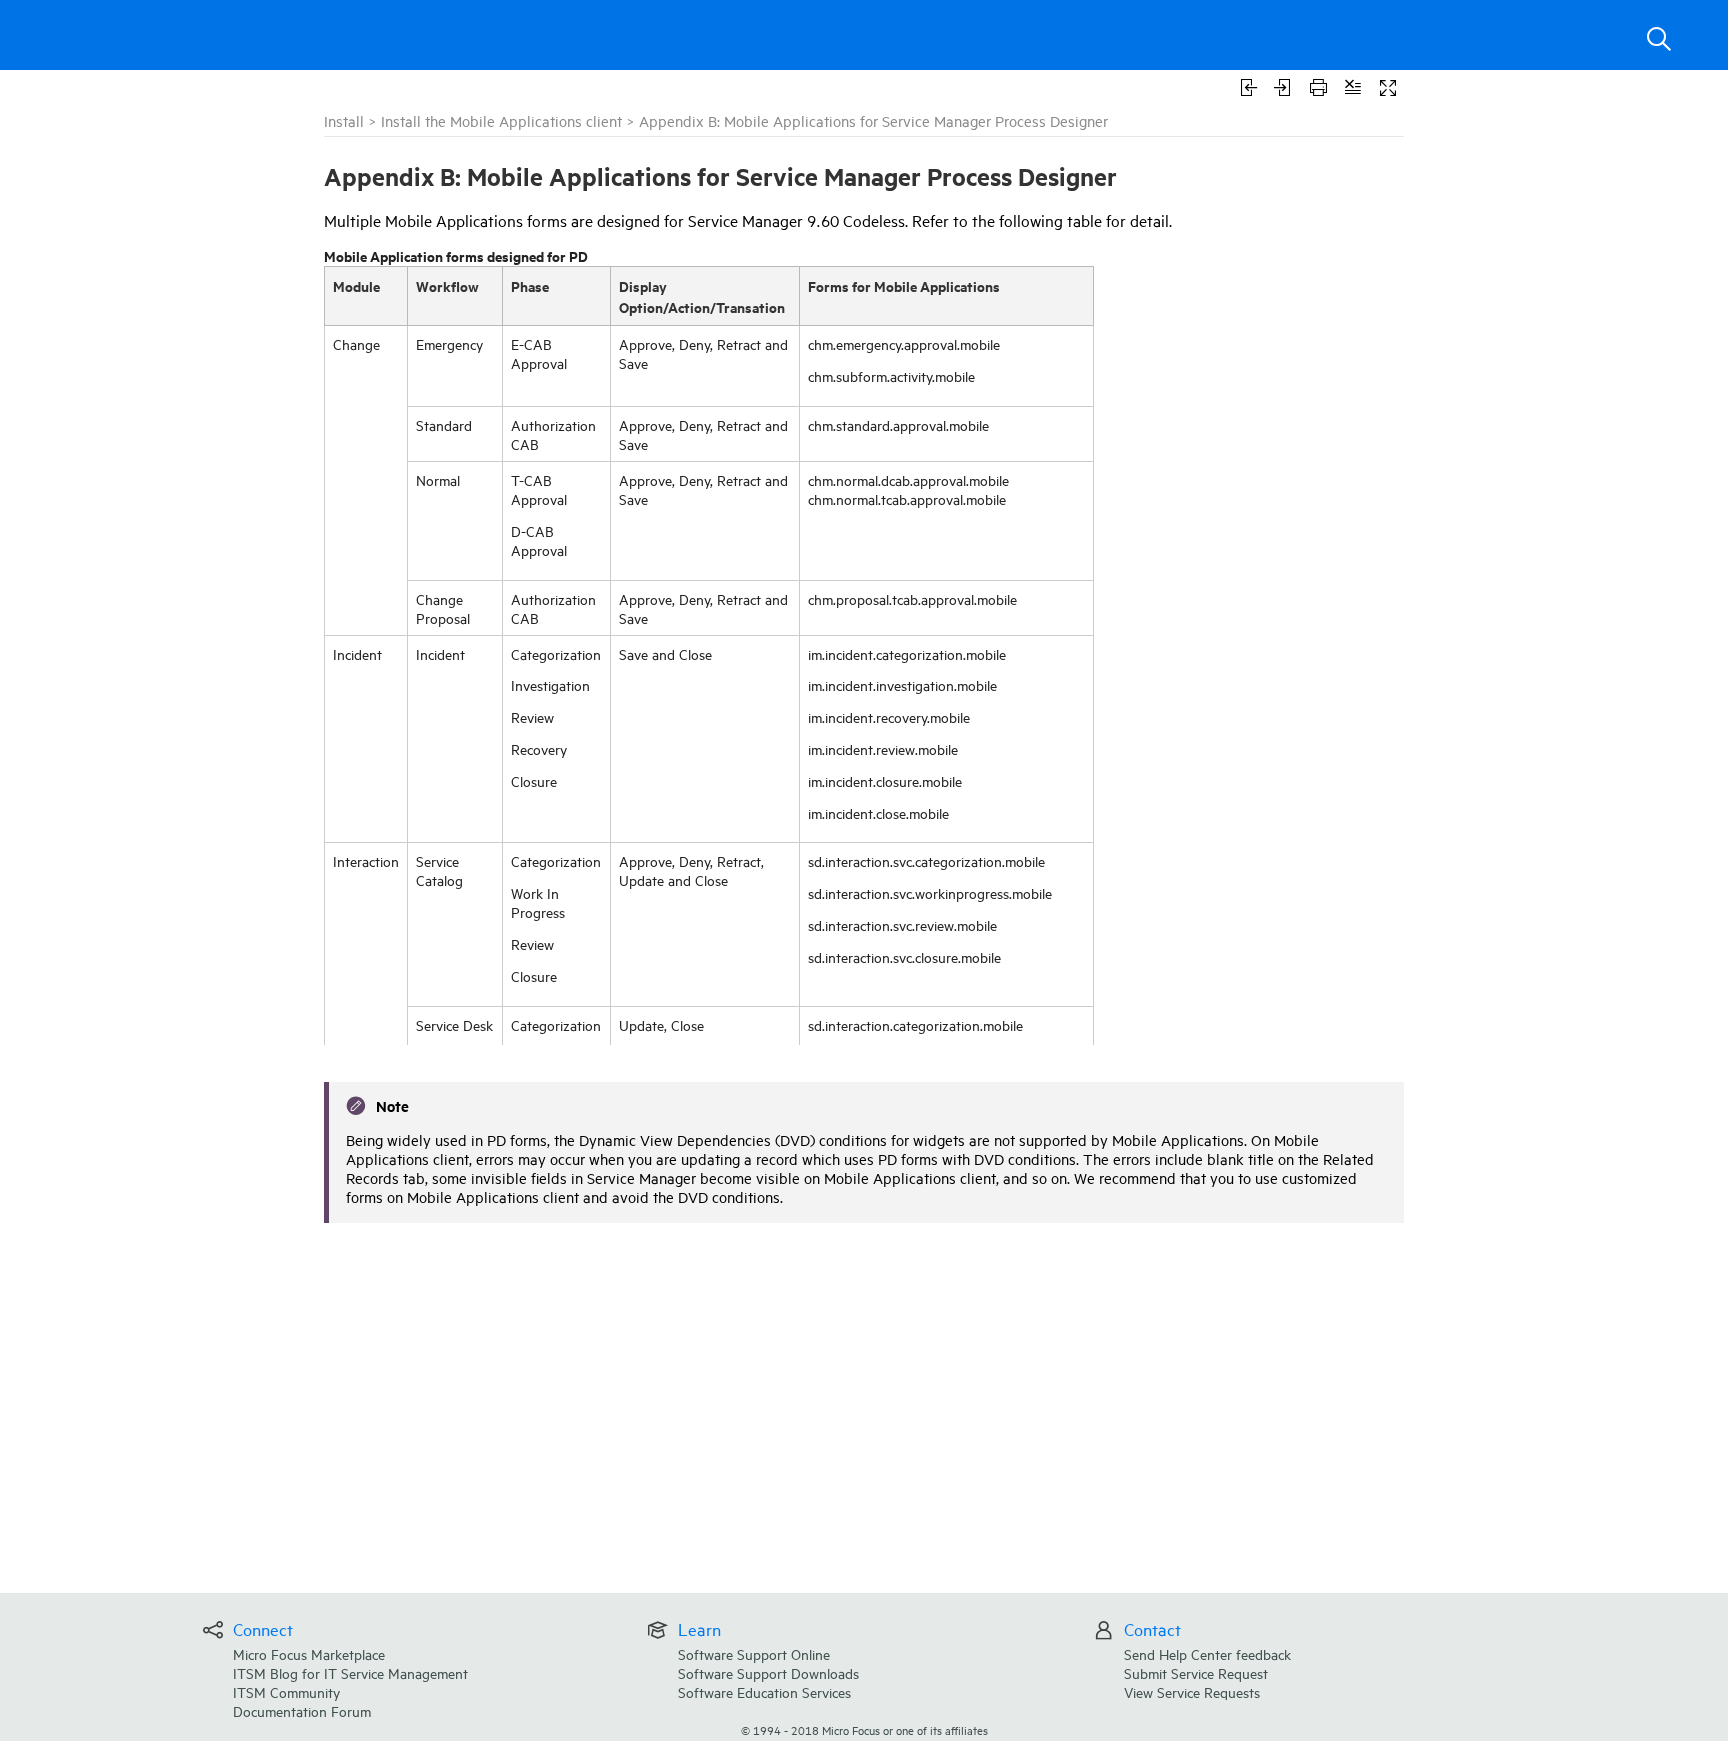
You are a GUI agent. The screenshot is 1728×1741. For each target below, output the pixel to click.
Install (344, 120)
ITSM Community (286, 1691)
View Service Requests (1192, 1691)
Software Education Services (764, 1691)
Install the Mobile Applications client (501, 120)
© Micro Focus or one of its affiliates (864, 1729)
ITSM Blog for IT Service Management (350, 1672)
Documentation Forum (302, 1710)
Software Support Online (754, 1653)
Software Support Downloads (768, 1672)
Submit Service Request (1196, 1672)
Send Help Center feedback (1207, 1653)
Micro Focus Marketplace (309, 1653)
